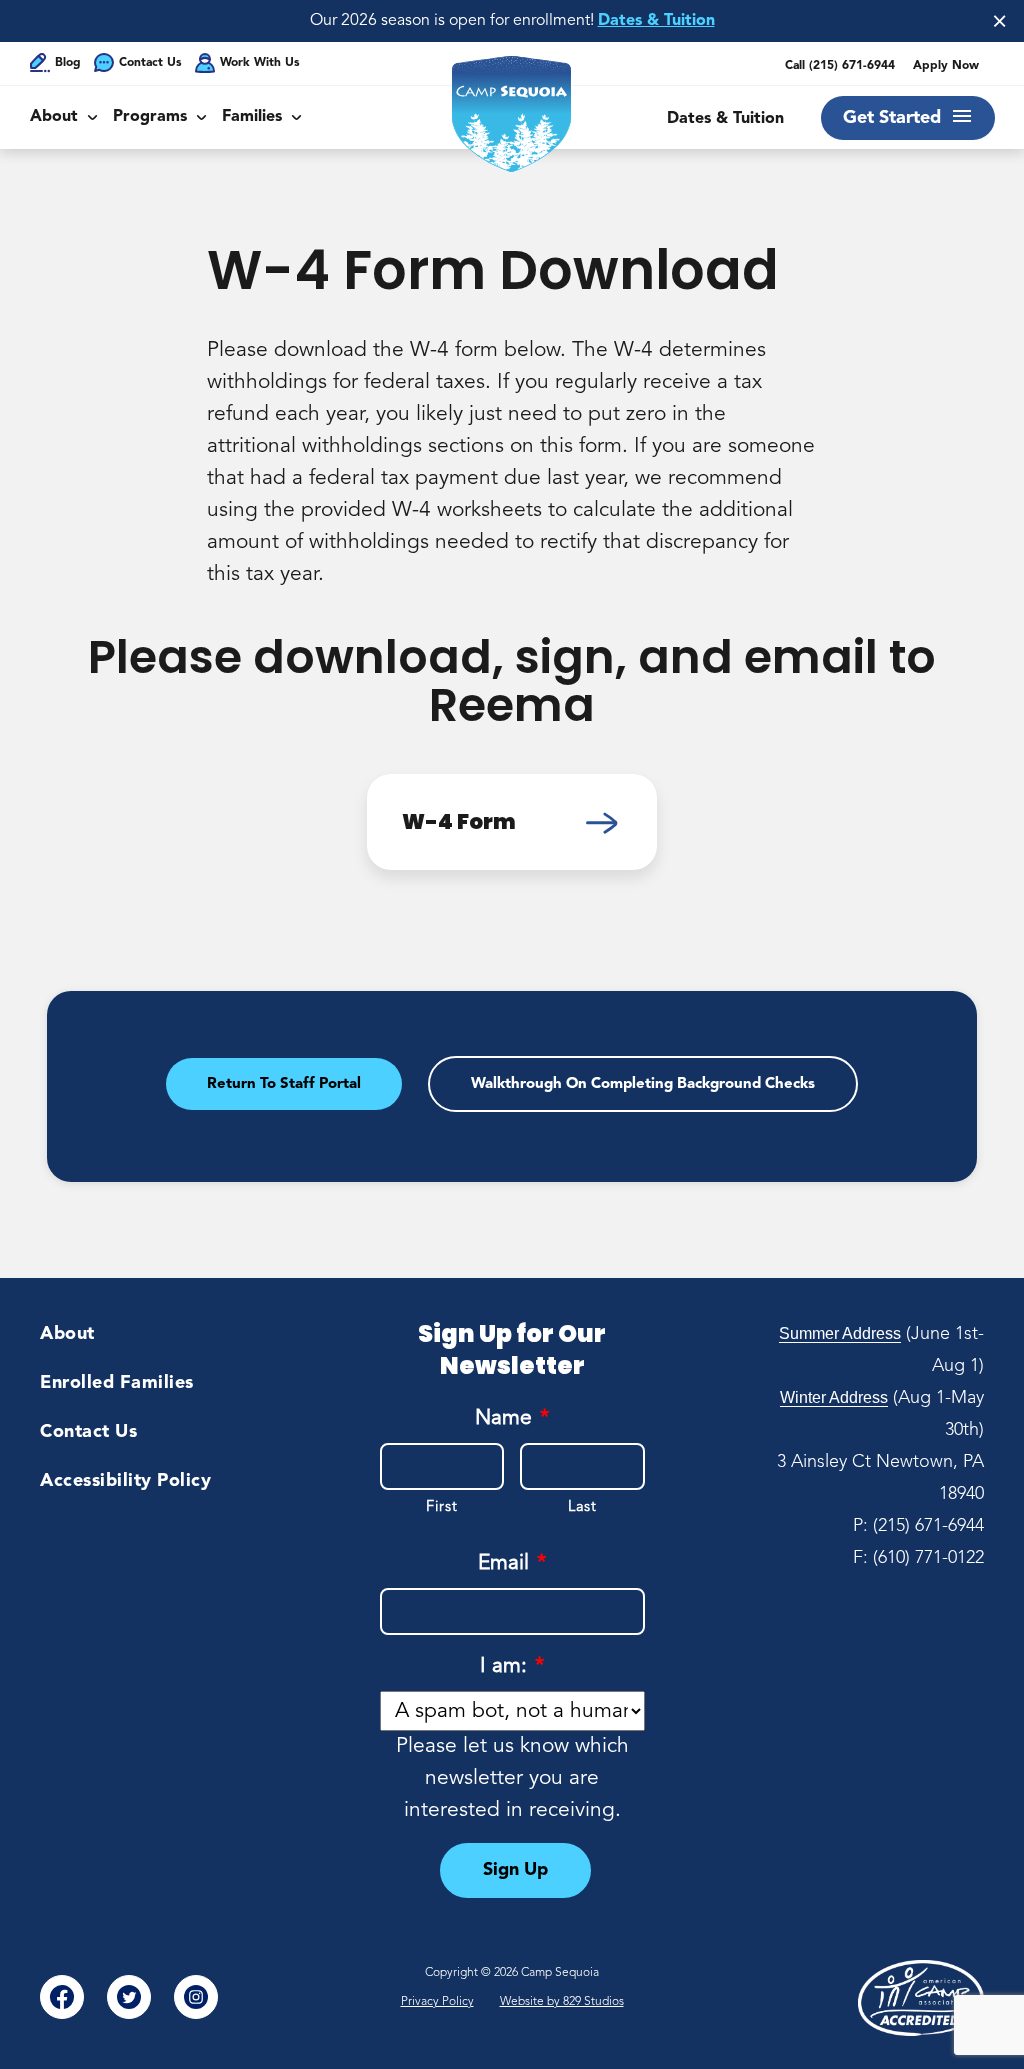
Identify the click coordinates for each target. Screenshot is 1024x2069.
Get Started (892, 118)
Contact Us (150, 63)
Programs (150, 117)
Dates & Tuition (656, 21)
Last (582, 1507)
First (441, 1507)
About (54, 117)
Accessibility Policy (125, 1481)
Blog (68, 63)
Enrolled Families (117, 1383)
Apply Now (946, 66)
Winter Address (834, 1397)
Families (252, 117)
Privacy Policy (437, 2002)
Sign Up (515, 1870)
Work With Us (260, 63)
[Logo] (511, 114)
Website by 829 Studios (562, 2002)
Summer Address (840, 1333)
